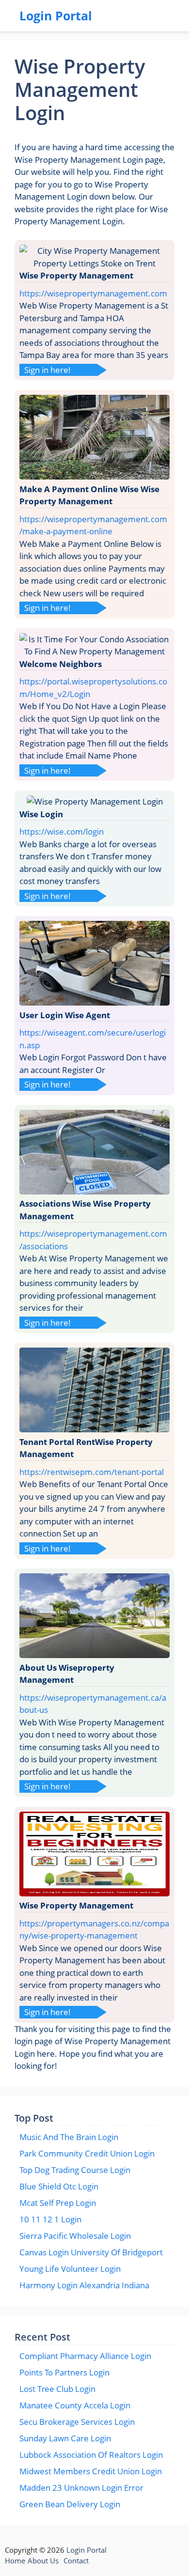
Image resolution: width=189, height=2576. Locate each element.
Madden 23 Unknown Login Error (81, 2488)
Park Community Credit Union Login (87, 2153)
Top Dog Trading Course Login (75, 2170)
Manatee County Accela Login (75, 2405)
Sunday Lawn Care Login (65, 2438)
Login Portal (56, 16)
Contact (76, 2560)
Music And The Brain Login (69, 2137)
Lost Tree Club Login (57, 2389)
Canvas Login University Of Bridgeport (91, 2252)
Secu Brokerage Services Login (77, 2422)
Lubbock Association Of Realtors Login (91, 2455)
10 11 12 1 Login (50, 2219)
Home (15, 2560)
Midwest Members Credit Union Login (91, 2471)
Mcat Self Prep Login (58, 2203)
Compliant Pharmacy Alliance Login (85, 2356)
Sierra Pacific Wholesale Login (75, 2236)
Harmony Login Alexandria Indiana (84, 2285)
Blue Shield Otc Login (59, 2186)
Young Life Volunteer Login (70, 2269)
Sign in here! (47, 370)
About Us (43, 2560)
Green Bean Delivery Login (70, 2504)
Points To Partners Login (64, 2372)
